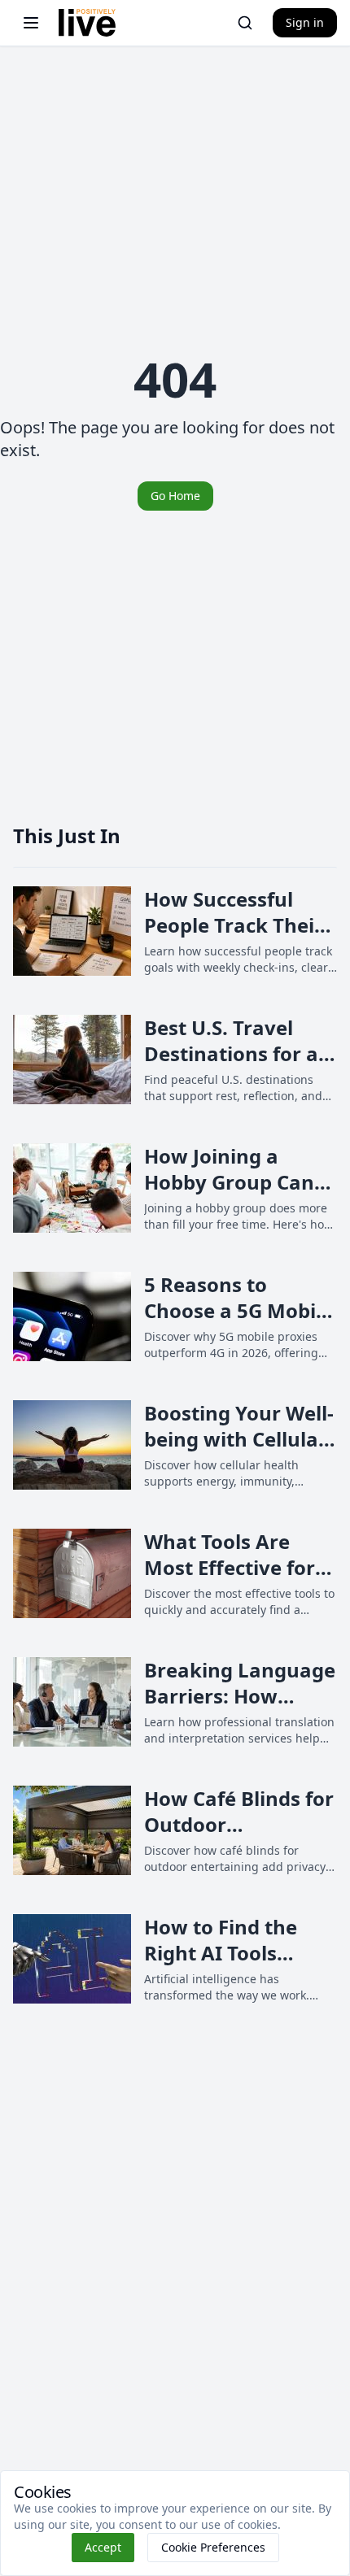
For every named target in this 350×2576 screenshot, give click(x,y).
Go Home (175, 496)
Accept (103, 2547)
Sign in (305, 22)
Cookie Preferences (213, 2547)
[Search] (245, 23)
